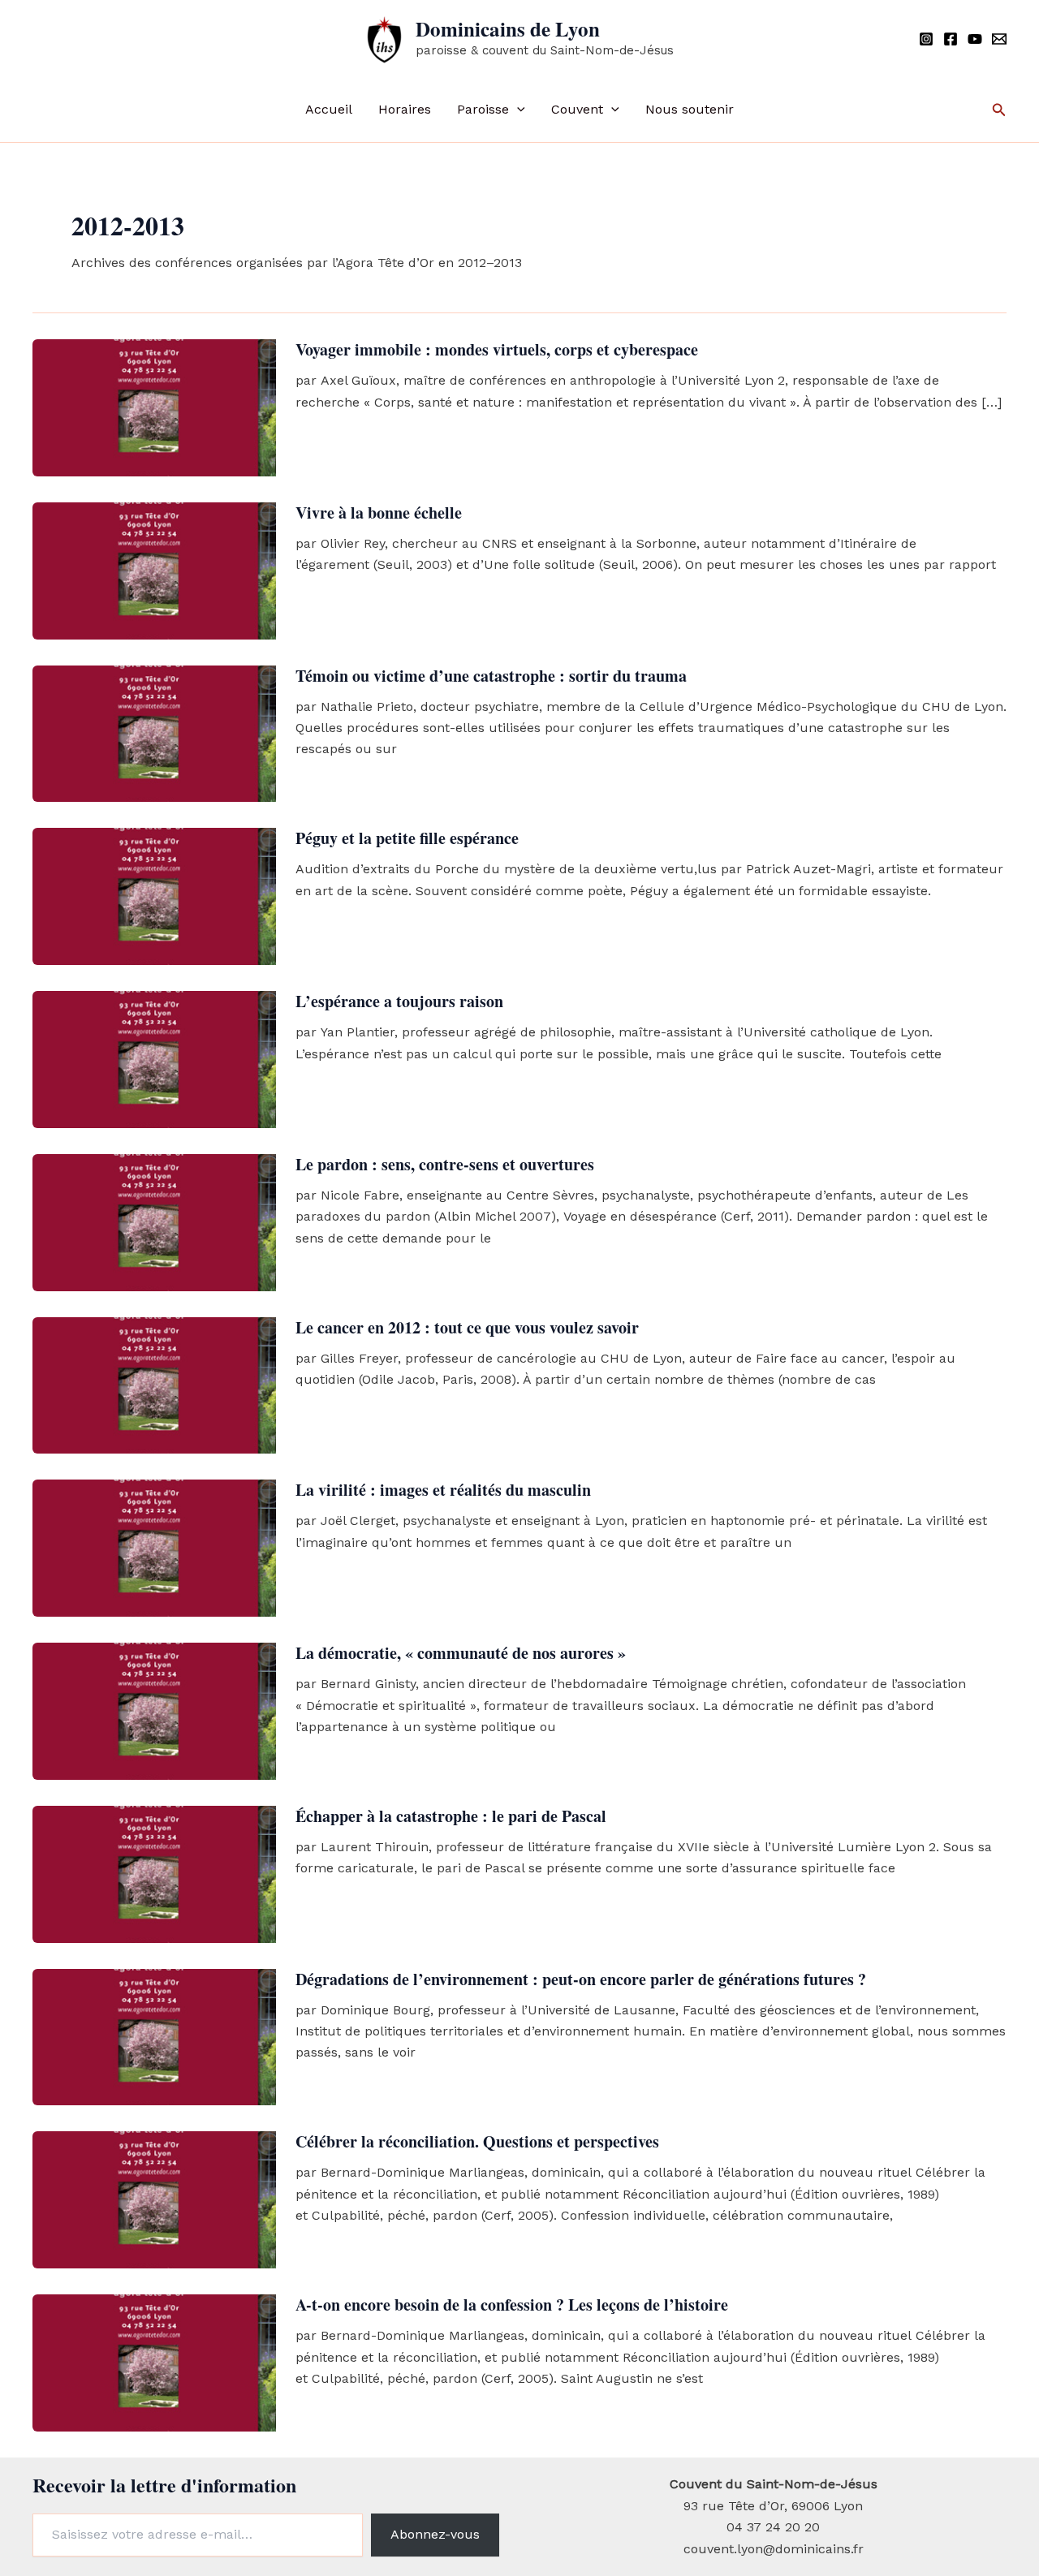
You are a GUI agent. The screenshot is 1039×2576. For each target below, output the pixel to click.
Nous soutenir (690, 109)
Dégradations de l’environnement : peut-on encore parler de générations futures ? (581, 1979)
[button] (517, 110)
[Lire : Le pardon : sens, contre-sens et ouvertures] (154, 1221)
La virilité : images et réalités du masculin (443, 1490)
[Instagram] (926, 39)
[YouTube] (975, 39)
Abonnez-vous (435, 2534)
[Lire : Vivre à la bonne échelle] (154, 569)
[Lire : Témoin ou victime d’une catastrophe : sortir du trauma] (154, 732)
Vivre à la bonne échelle (379, 513)
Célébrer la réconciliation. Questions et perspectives (477, 2141)
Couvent (577, 109)
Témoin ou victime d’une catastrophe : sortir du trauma (491, 676)
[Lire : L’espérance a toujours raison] (154, 1059)
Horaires (405, 109)
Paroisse (483, 109)
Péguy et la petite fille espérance (407, 838)
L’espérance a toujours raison (399, 1001)
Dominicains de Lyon (508, 29)
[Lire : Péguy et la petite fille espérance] (154, 896)
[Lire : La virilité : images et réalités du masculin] (154, 1547)
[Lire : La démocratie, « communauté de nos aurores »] (154, 1710)
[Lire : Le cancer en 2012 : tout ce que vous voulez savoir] (154, 1384)
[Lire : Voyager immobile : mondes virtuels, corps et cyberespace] (154, 407)
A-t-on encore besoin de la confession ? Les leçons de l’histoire (512, 2305)
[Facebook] (951, 39)
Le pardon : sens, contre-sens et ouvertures (445, 1164)
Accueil (329, 109)
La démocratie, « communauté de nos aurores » (461, 1653)
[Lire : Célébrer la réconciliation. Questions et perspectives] (154, 2199)
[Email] (999, 39)
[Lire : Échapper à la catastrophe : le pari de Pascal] (154, 1873)
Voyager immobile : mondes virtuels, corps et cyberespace (497, 349)
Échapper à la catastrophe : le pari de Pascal (451, 1816)
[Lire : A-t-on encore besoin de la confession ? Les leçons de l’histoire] (154, 2362)
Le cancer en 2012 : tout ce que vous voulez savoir (467, 1327)
